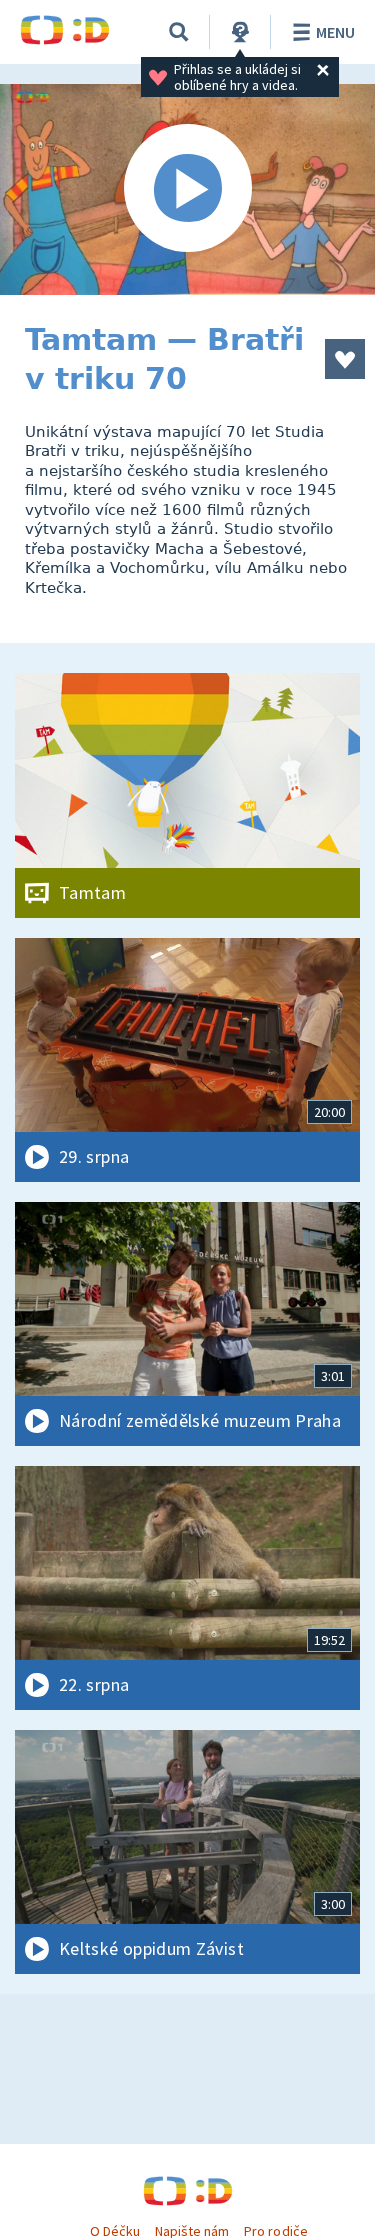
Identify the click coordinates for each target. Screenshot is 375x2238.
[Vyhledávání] (179, 32)
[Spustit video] (187, 189)
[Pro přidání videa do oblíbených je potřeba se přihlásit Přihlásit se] (345, 359)
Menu (335, 32)
